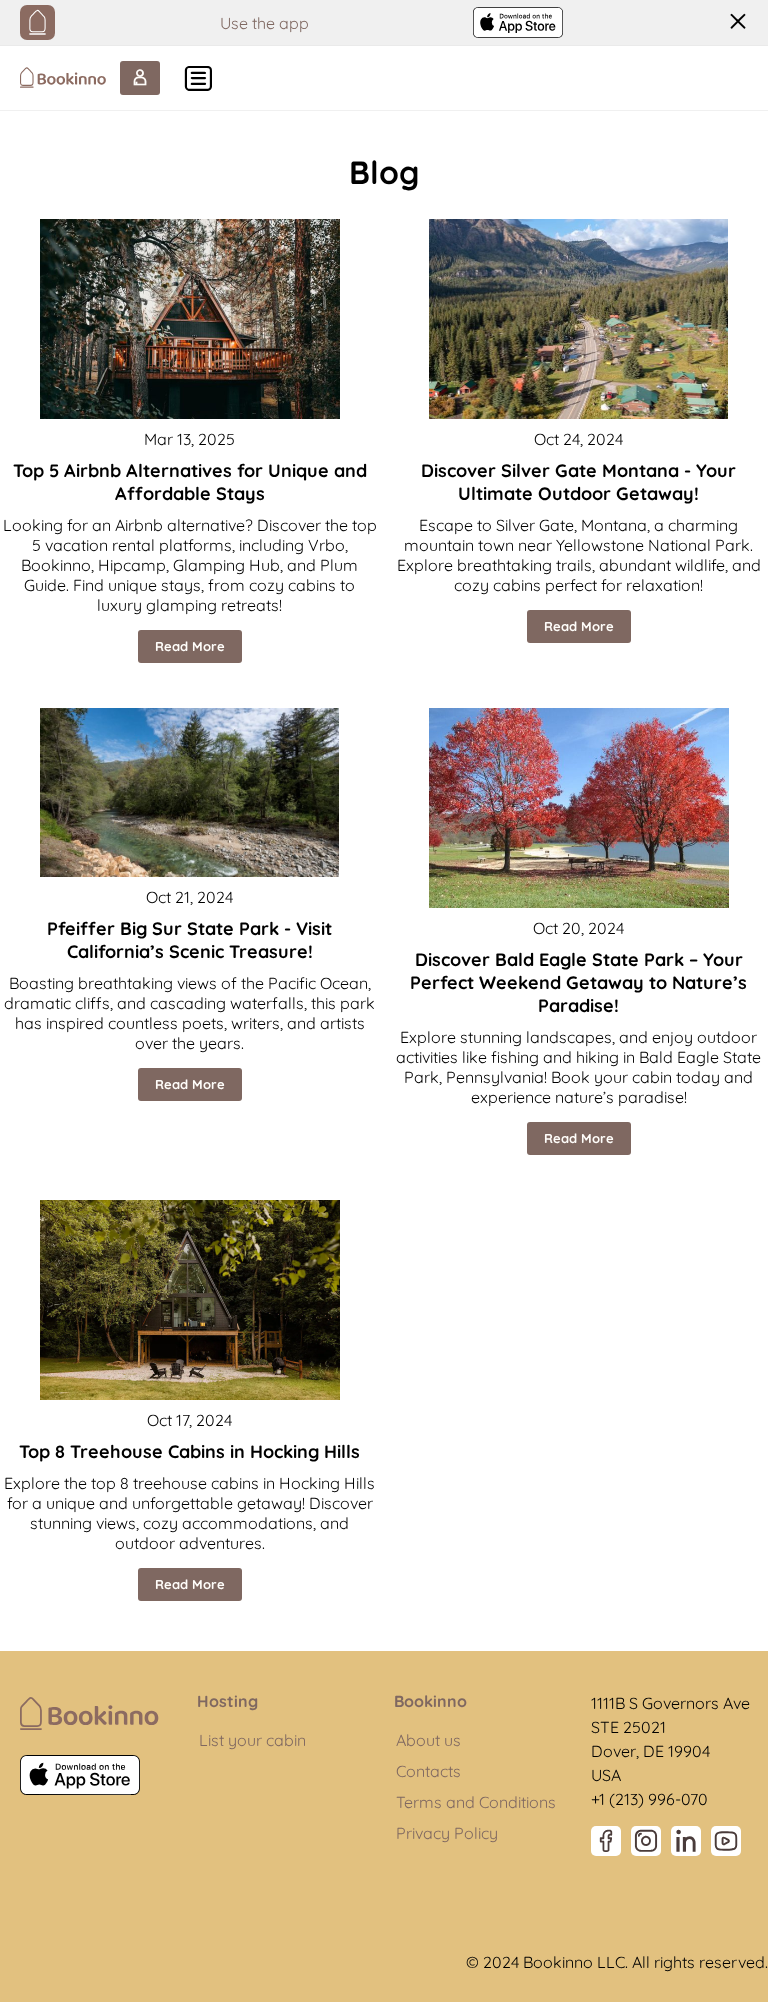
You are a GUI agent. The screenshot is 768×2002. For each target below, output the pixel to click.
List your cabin (252, 1740)
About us (428, 1740)
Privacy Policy (447, 1833)
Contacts (428, 1771)
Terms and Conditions (476, 1802)
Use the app (264, 23)
